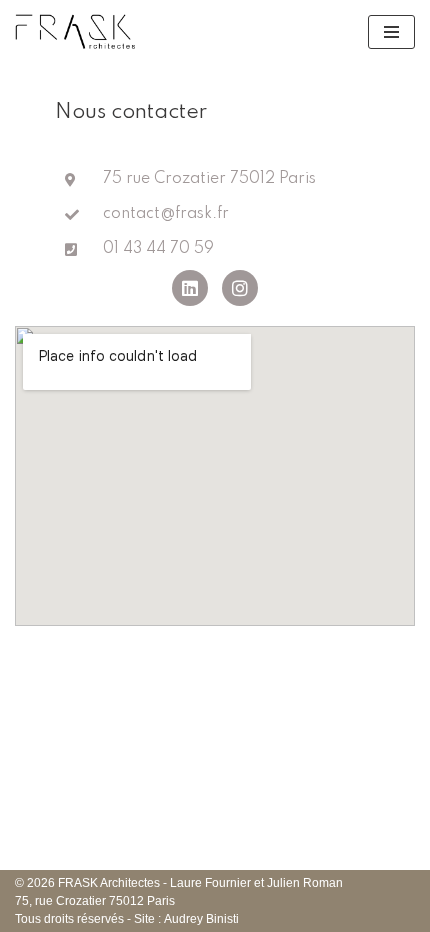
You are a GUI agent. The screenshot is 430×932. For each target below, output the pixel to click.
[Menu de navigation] (391, 32)
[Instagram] (240, 288)
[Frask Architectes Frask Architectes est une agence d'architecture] (76, 31)
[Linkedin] (190, 288)
